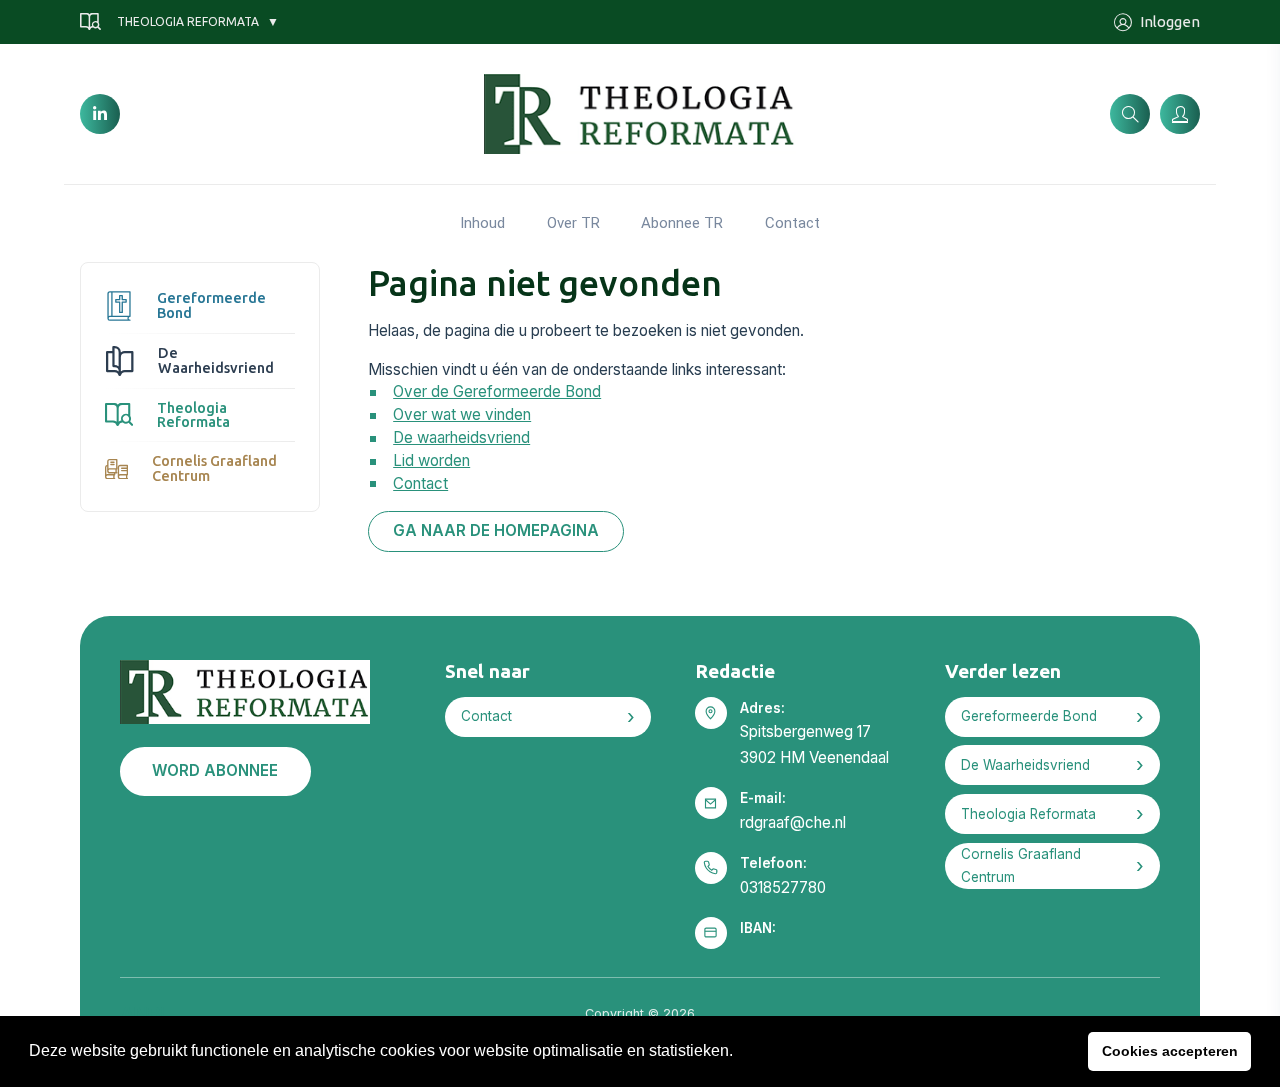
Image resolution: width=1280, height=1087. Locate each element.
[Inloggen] (1180, 114)
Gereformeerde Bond (211, 305)
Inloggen (1170, 21)
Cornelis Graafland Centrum (214, 468)
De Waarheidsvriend (216, 360)
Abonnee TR (682, 223)
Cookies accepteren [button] (1170, 1051)
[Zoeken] (1130, 114)
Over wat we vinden (462, 414)
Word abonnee (215, 770)
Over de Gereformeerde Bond (497, 391)
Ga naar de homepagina (496, 530)
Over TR (573, 223)
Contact (792, 223)
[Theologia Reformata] (640, 112)
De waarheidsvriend (461, 437)
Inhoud (482, 223)
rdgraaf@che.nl (793, 822)
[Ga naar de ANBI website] (142, 1010)
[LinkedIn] (100, 114)
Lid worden (431, 460)
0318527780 (783, 887)
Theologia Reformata (188, 21)
